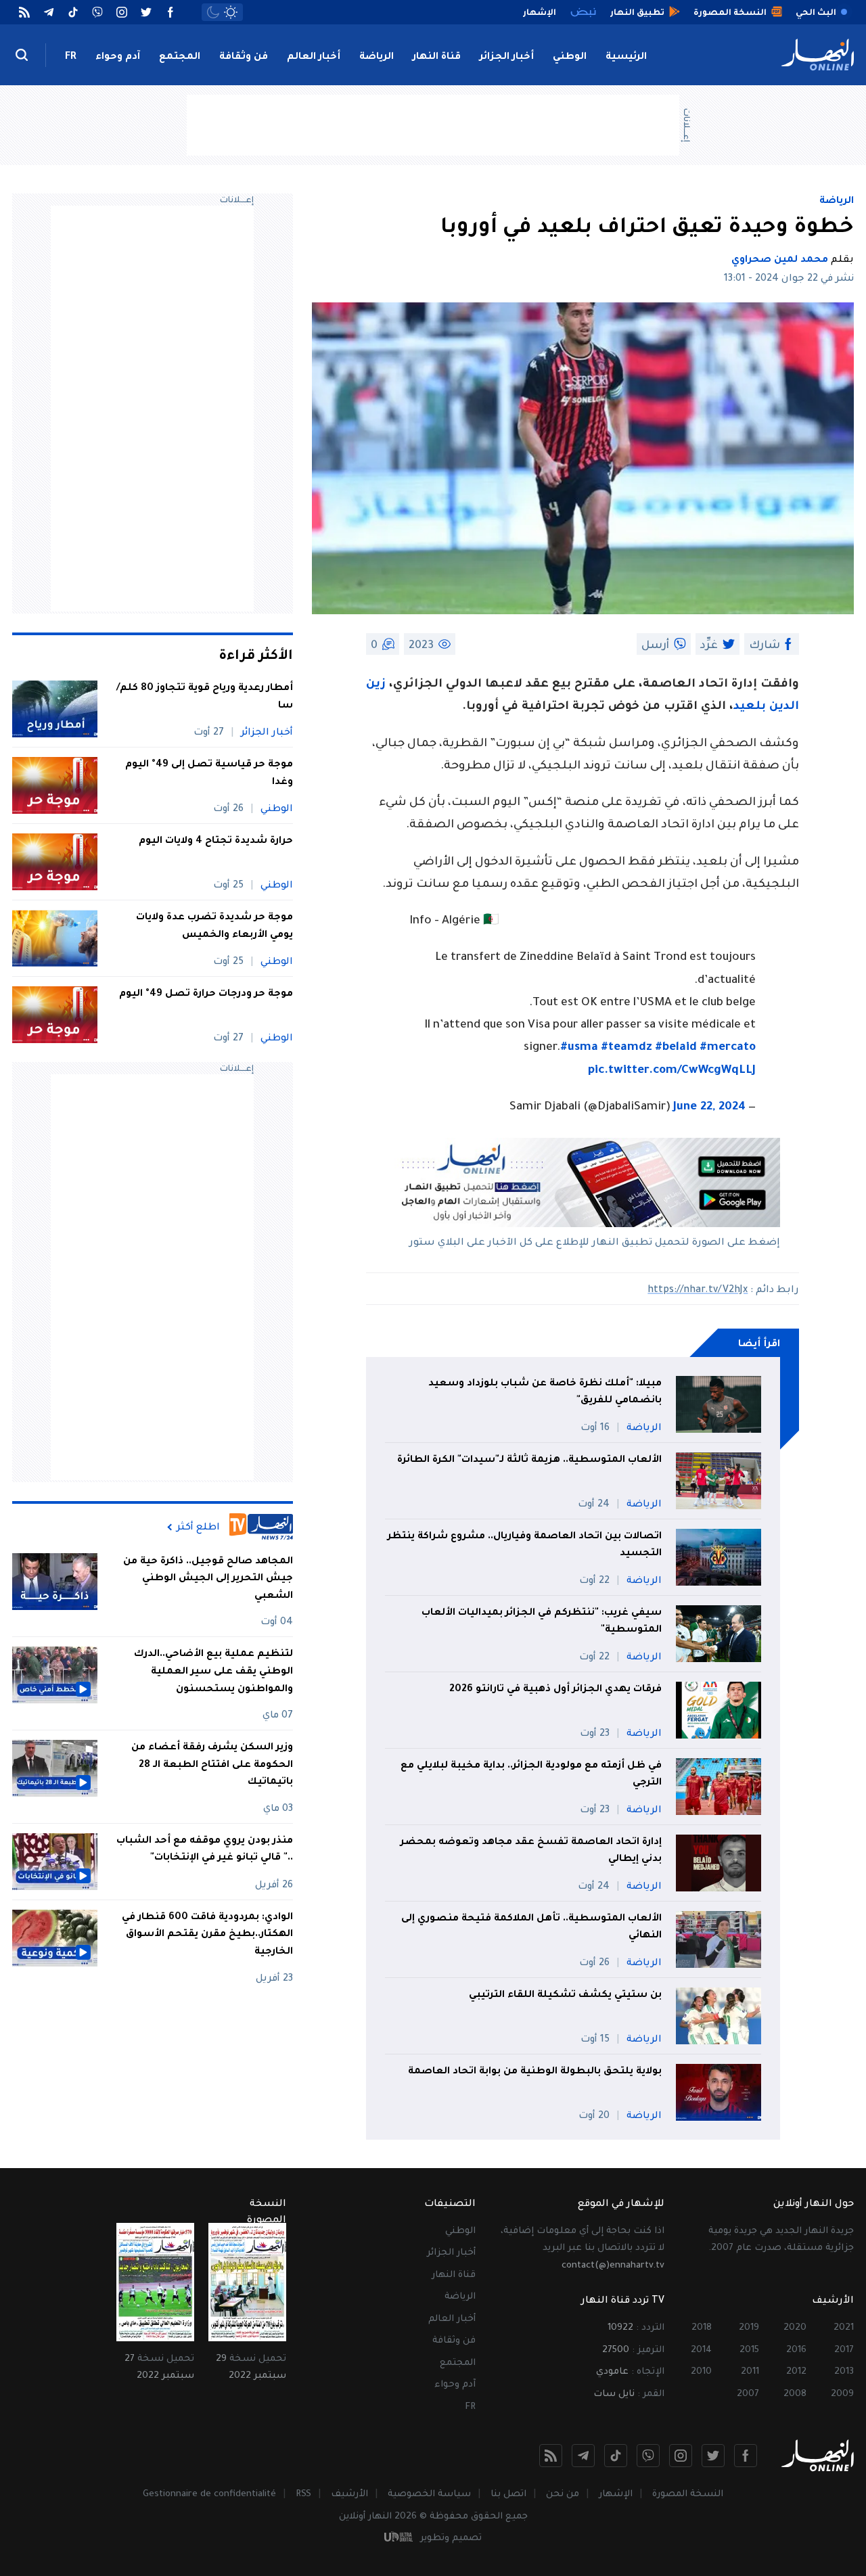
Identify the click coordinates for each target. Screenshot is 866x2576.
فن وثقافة (244, 57)
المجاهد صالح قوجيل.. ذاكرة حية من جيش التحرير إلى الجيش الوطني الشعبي (208, 1579)
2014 (701, 2350)
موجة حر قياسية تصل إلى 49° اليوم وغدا (209, 774)
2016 (796, 2350)
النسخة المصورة (688, 2494)
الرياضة (377, 57)
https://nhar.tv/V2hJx (698, 1291)
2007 (748, 2394)
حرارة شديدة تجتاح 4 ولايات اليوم (216, 842)
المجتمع (180, 57)
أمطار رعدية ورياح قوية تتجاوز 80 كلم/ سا (205, 697)
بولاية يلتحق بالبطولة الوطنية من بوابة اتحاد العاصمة (535, 2072)
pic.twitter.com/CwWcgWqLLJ (672, 1071)
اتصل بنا (508, 2494)
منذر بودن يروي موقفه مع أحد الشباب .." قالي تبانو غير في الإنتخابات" (205, 1850)
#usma (579, 1048)
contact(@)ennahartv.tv (613, 2266)
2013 (844, 2372)
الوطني (570, 57)
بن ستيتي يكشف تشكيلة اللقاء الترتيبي (565, 1996)
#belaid (676, 1048)
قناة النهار (437, 57)
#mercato (728, 1048)
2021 (844, 2328)
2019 (749, 2328)
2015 (749, 2350)
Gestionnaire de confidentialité (209, 2494)
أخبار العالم (314, 57)
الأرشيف (349, 2494)
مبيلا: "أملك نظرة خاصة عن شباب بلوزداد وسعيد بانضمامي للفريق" (545, 1393)
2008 (795, 2394)
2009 (842, 2394)
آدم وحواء (118, 57)
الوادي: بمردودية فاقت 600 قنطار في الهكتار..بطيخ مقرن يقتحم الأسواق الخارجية (207, 1935)
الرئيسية (626, 57)
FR (71, 57)
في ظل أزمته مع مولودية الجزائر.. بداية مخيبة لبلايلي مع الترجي (531, 1775)
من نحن (563, 2494)
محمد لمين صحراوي (780, 260)
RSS (303, 2494)
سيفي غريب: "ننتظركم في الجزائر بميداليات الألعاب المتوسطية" (542, 1622)
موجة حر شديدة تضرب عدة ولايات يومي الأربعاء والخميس (214, 927)
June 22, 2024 (709, 1108)
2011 (750, 2372)
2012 (796, 2372)
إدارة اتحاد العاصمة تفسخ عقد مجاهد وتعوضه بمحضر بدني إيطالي (531, 1851)
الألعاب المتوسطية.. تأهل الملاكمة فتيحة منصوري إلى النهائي (531, 1928)
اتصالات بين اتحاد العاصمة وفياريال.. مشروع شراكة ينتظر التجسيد (525, 1546)
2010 (701, 2372)
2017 (844, 2350)
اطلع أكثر (198, 1527)
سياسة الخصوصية (429, 2494)
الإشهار (616, 2494)
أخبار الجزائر (507, 57)
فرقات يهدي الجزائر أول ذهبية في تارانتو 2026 (555, 1690)
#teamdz (626, 1048)
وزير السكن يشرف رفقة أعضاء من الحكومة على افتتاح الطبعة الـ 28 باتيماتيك (212, 1765)
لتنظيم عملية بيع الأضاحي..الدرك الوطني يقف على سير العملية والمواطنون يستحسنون (213, 1672)
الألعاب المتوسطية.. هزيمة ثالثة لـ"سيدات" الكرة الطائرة (529, 1460)
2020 (795, 2328)
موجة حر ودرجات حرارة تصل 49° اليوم (206, 994)
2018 (702, 2328)
